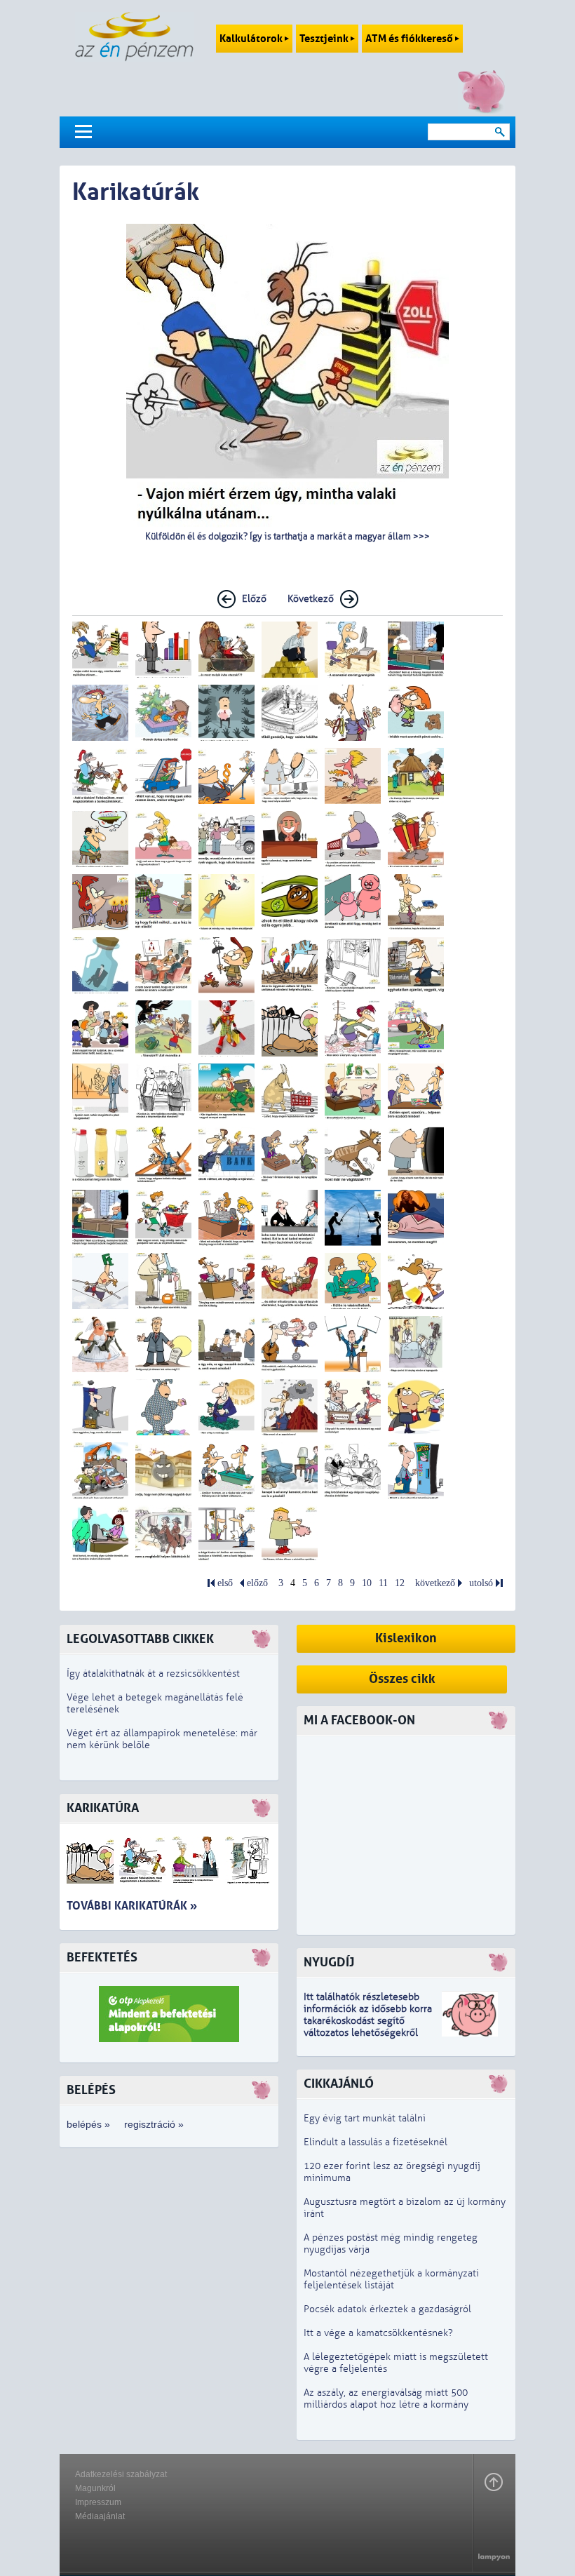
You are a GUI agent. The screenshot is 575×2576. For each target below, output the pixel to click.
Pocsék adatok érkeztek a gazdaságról (387, 2309)
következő (435, 1583)
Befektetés (102, 1958)
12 (400, 1583)
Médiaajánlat (100, 2516)
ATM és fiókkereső (410, 39)
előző (257, 1583)
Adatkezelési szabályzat (121, 2474)
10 (367, 1583)
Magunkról (95, 2488)
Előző (254, 599)
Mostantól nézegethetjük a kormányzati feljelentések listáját (391, 2279)
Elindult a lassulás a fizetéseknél (376, 2142)
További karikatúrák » (132, 1906)
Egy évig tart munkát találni (365, 2118)
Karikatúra (103, 1808)
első (225, 1583)
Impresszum (98, 2502)
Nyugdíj (329, 1963)
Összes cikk (402, 1679)
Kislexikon (406, 1638)
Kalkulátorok (252, 39)
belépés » (88, 2124)
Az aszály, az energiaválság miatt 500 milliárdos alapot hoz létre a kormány (386, 2399)
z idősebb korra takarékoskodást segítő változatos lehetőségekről (368, 2021)
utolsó (481, 1583)
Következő (311, 599)
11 (383, 1583)
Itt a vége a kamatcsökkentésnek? (378, 2333)
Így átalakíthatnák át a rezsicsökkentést (153, 1673)
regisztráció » (154, 2124)
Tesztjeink (325, 39)
